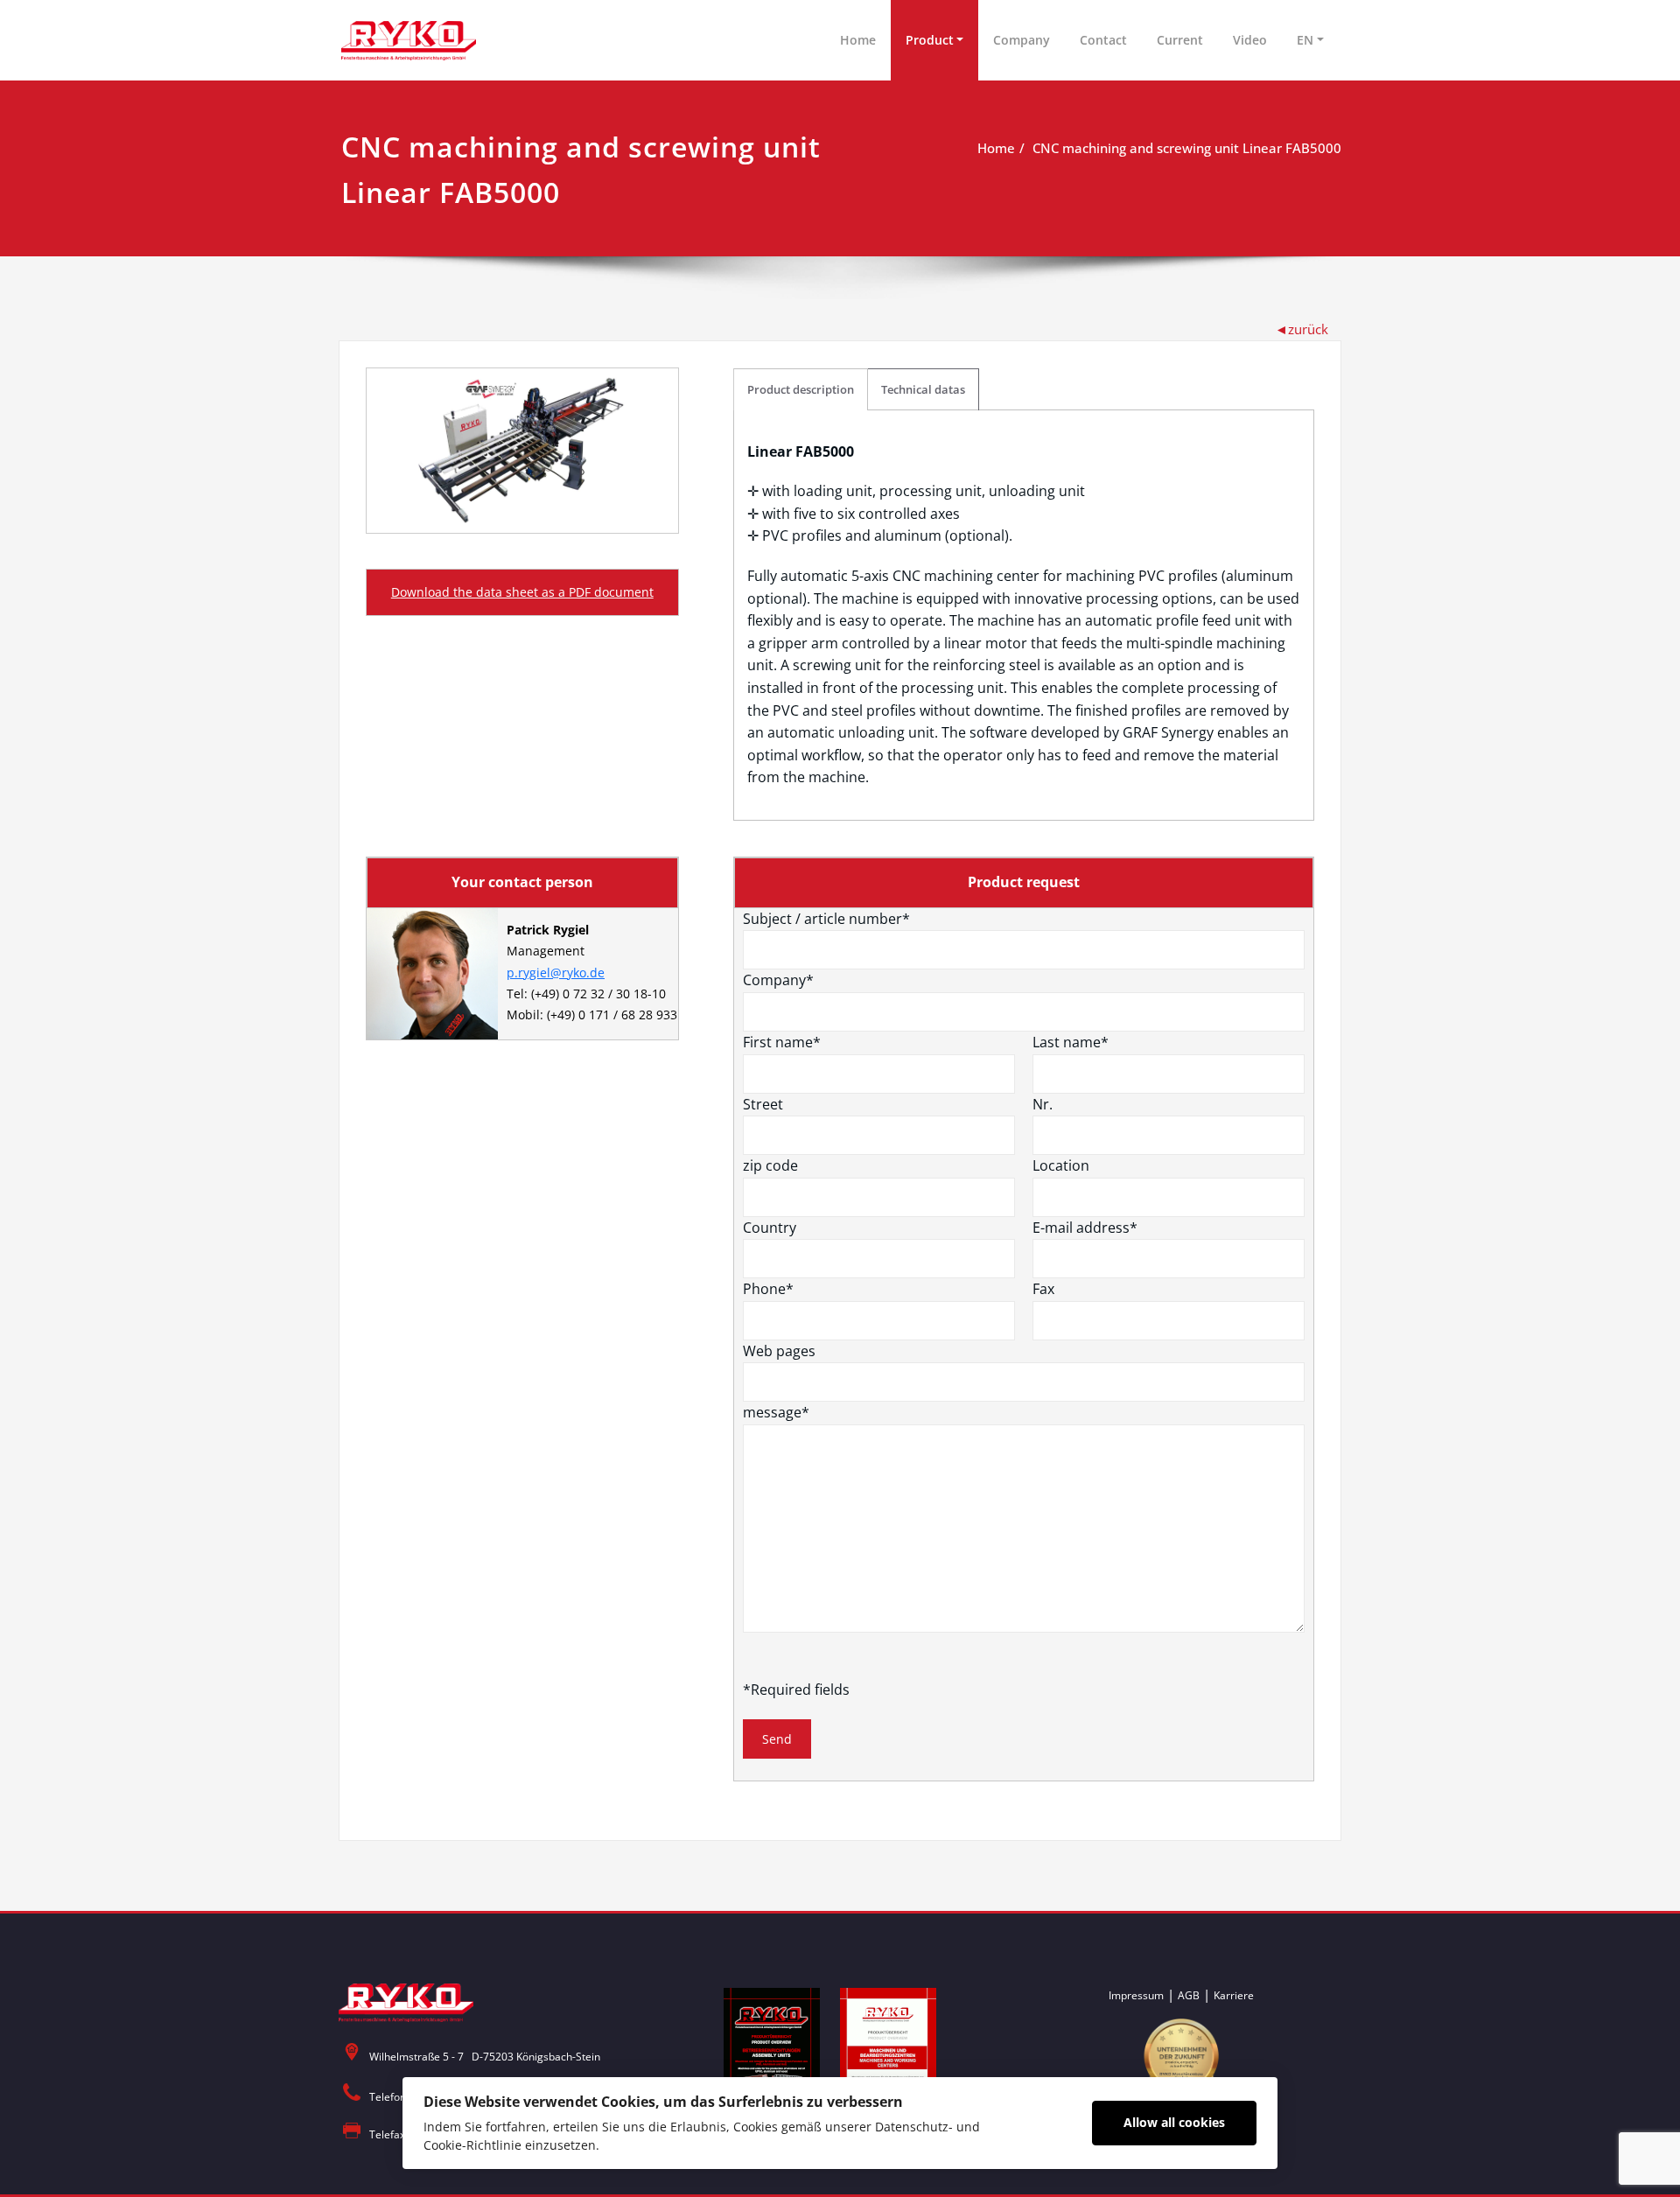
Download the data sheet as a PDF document (522, 592)
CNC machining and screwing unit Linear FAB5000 (1187, 148)
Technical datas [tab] (923, 389)
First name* (782, 1042)
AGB (1189, 1995)
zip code (770, 1165)
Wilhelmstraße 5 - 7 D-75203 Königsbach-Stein (485, 2057)
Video (1250, 40)
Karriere (1234, 1995)
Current (1180, 40)
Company (1022, 40)
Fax (1043, 1289)
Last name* (1071, 1042)
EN (1305, 40)
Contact (1103, 40)
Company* (778, 980)
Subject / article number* (826, 919)
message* (776, 1412)
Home (858, 40)
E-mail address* (1085, 1228)
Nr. (1043, 1104)
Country (770, 1228)
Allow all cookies (1174, 2122)
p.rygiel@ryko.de (556, 973)
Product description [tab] (801, 389)
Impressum (1136, 1995)
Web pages (779, 1351)
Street (763, 1104)
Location (1061, 1165)
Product (930, 40)
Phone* (768, 1289)
